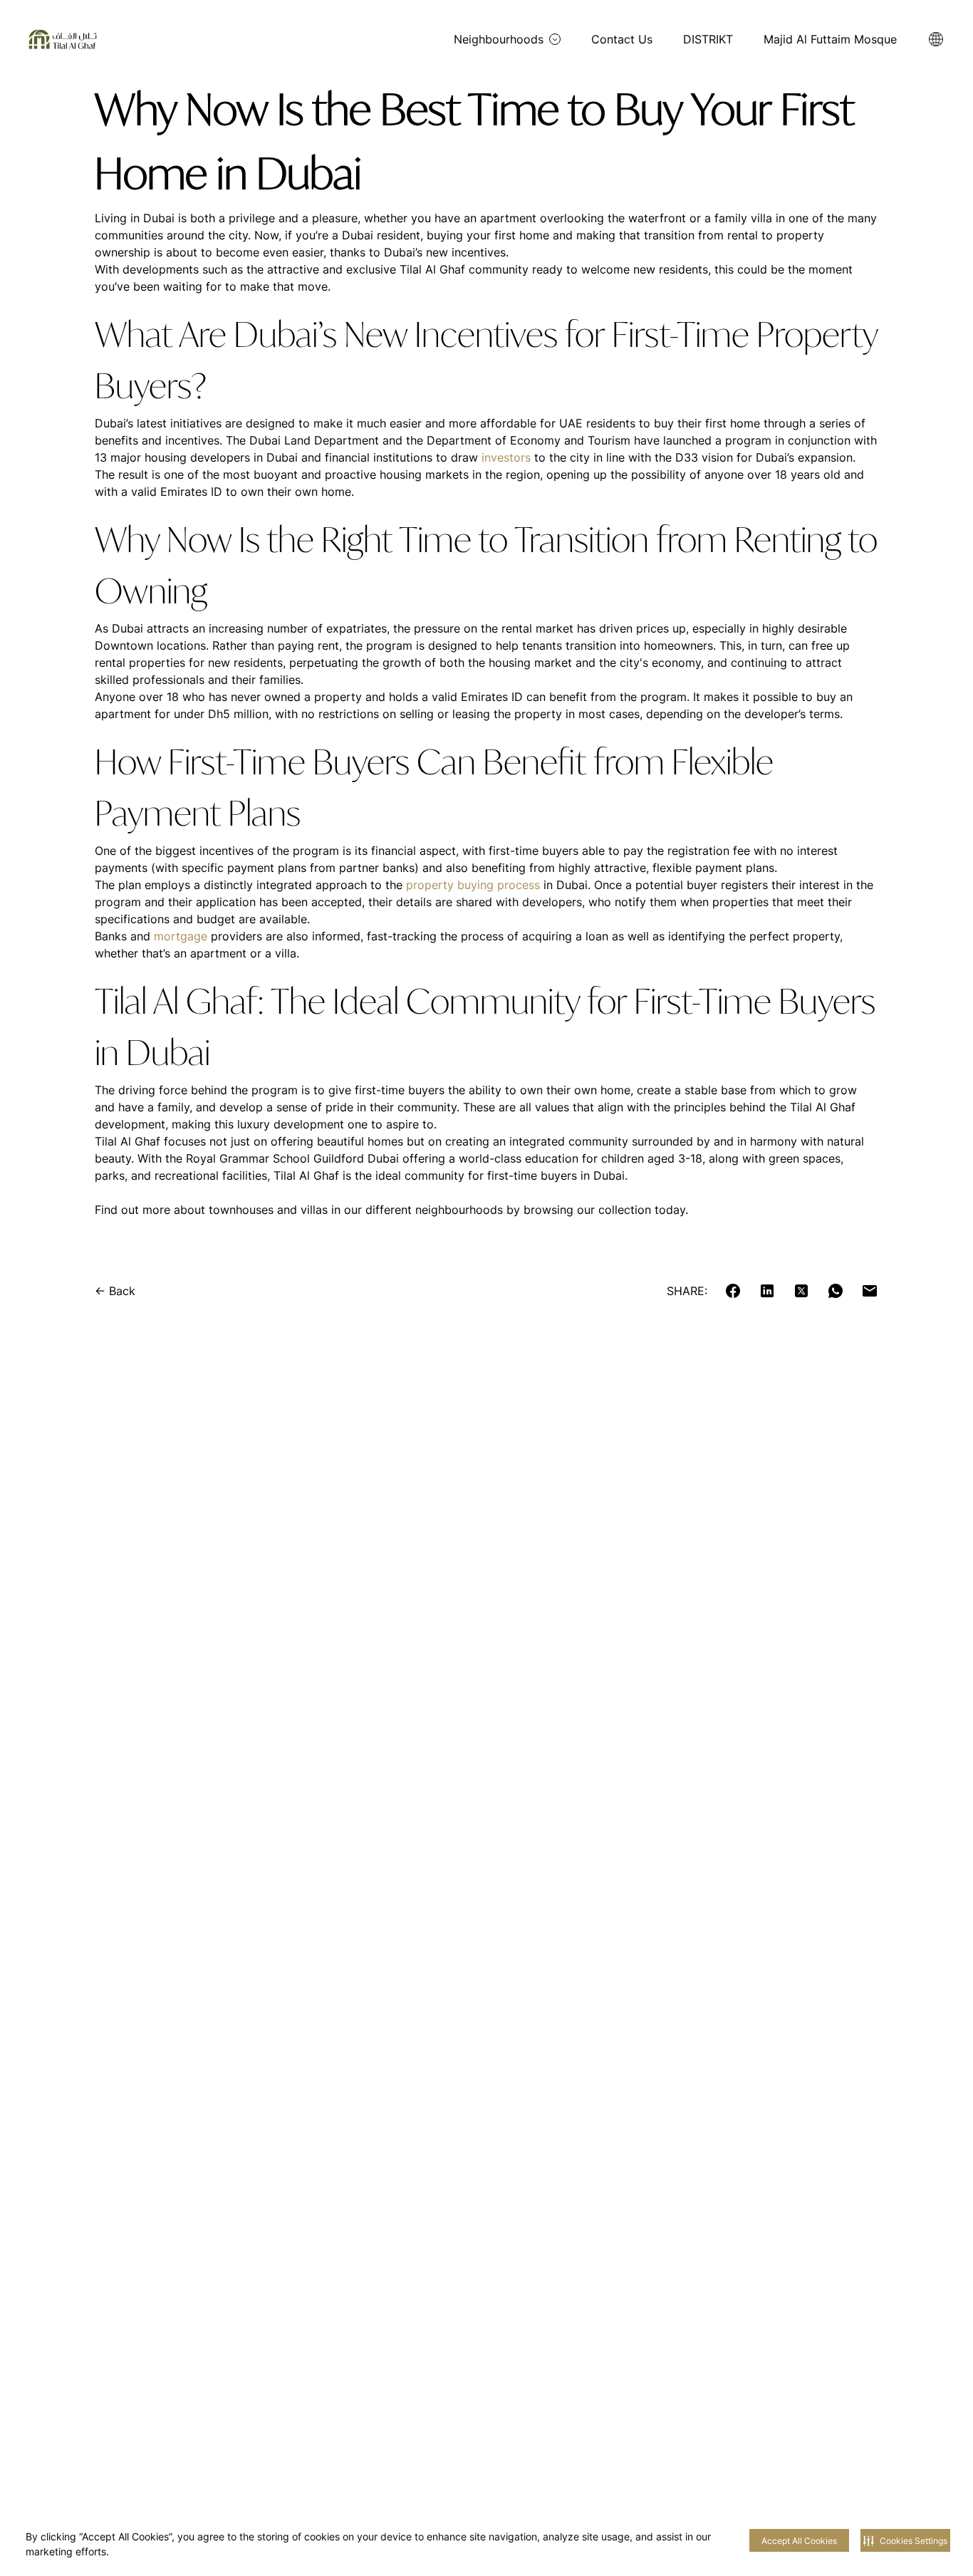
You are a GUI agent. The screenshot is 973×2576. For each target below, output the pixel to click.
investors (506, 457)
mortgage (181, 936)
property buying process (473, 885)
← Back (115, 1291)
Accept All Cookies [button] (799, 2541)
